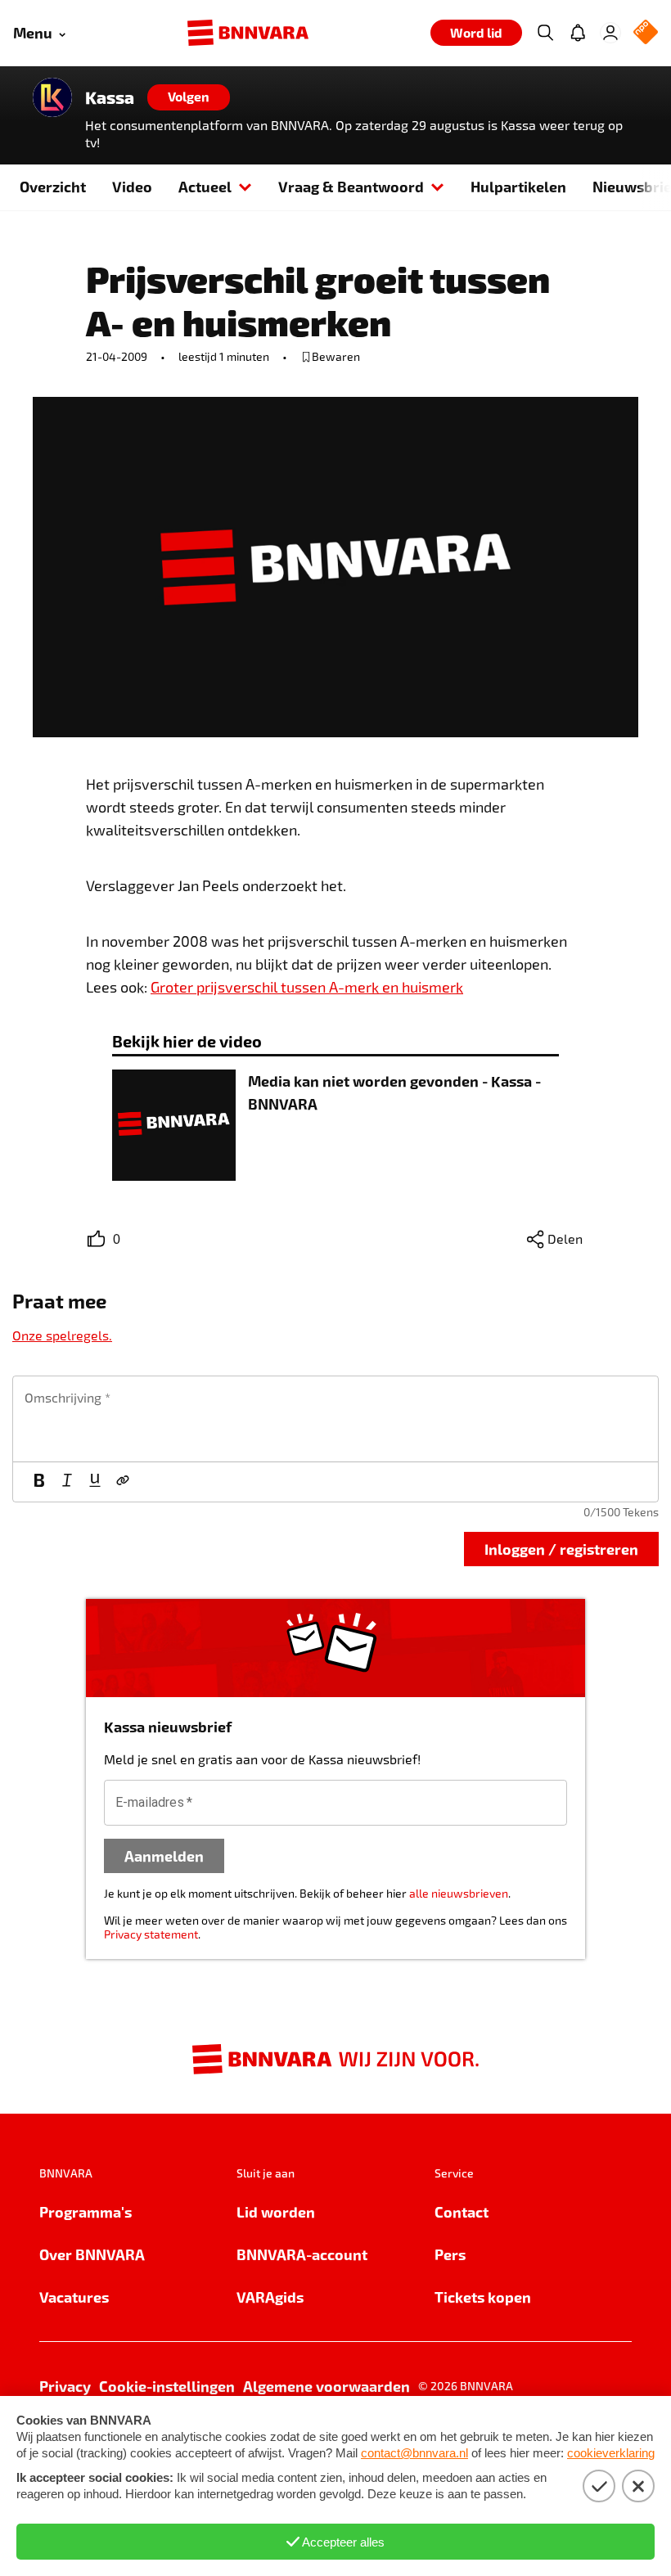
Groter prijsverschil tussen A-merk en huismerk (307, 987)
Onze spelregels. (62, 1335)
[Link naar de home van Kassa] (52, 97)
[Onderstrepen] (95, 1482)
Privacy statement (151, 1934)
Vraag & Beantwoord (351, 186)
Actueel (205, 186)
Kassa (110, 97)
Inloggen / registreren (561, 1549)
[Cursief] (67, 1482)
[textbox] (335, 1419)
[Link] (123, 1482)
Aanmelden (164, 1855)
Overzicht (53, 186)
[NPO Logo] (646, 33)
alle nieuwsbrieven (459, 1893)
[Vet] (39, 1482)
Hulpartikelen (518, 186)
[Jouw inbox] (578, 33)
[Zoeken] (545, 33)
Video (132, 186)
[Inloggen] (610, 33)
